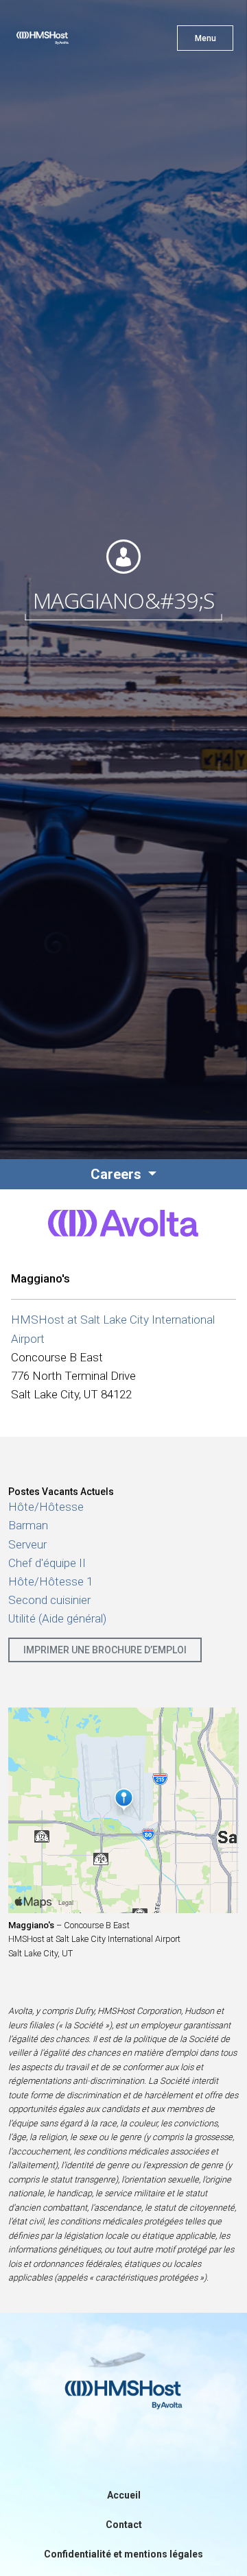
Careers (118, 1174)
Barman (28, 1525)
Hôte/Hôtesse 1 (50, 1581)
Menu (205, 38)
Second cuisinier (49, 1600)
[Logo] (67, 41)
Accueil (124, 2495)
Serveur (27, 1544)
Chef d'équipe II (47, 1563)
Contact (124, 2525)
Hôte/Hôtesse (46, 1507)
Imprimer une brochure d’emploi (105, 1650)
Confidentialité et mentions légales (123, 2554)
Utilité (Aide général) (57, 1618)
